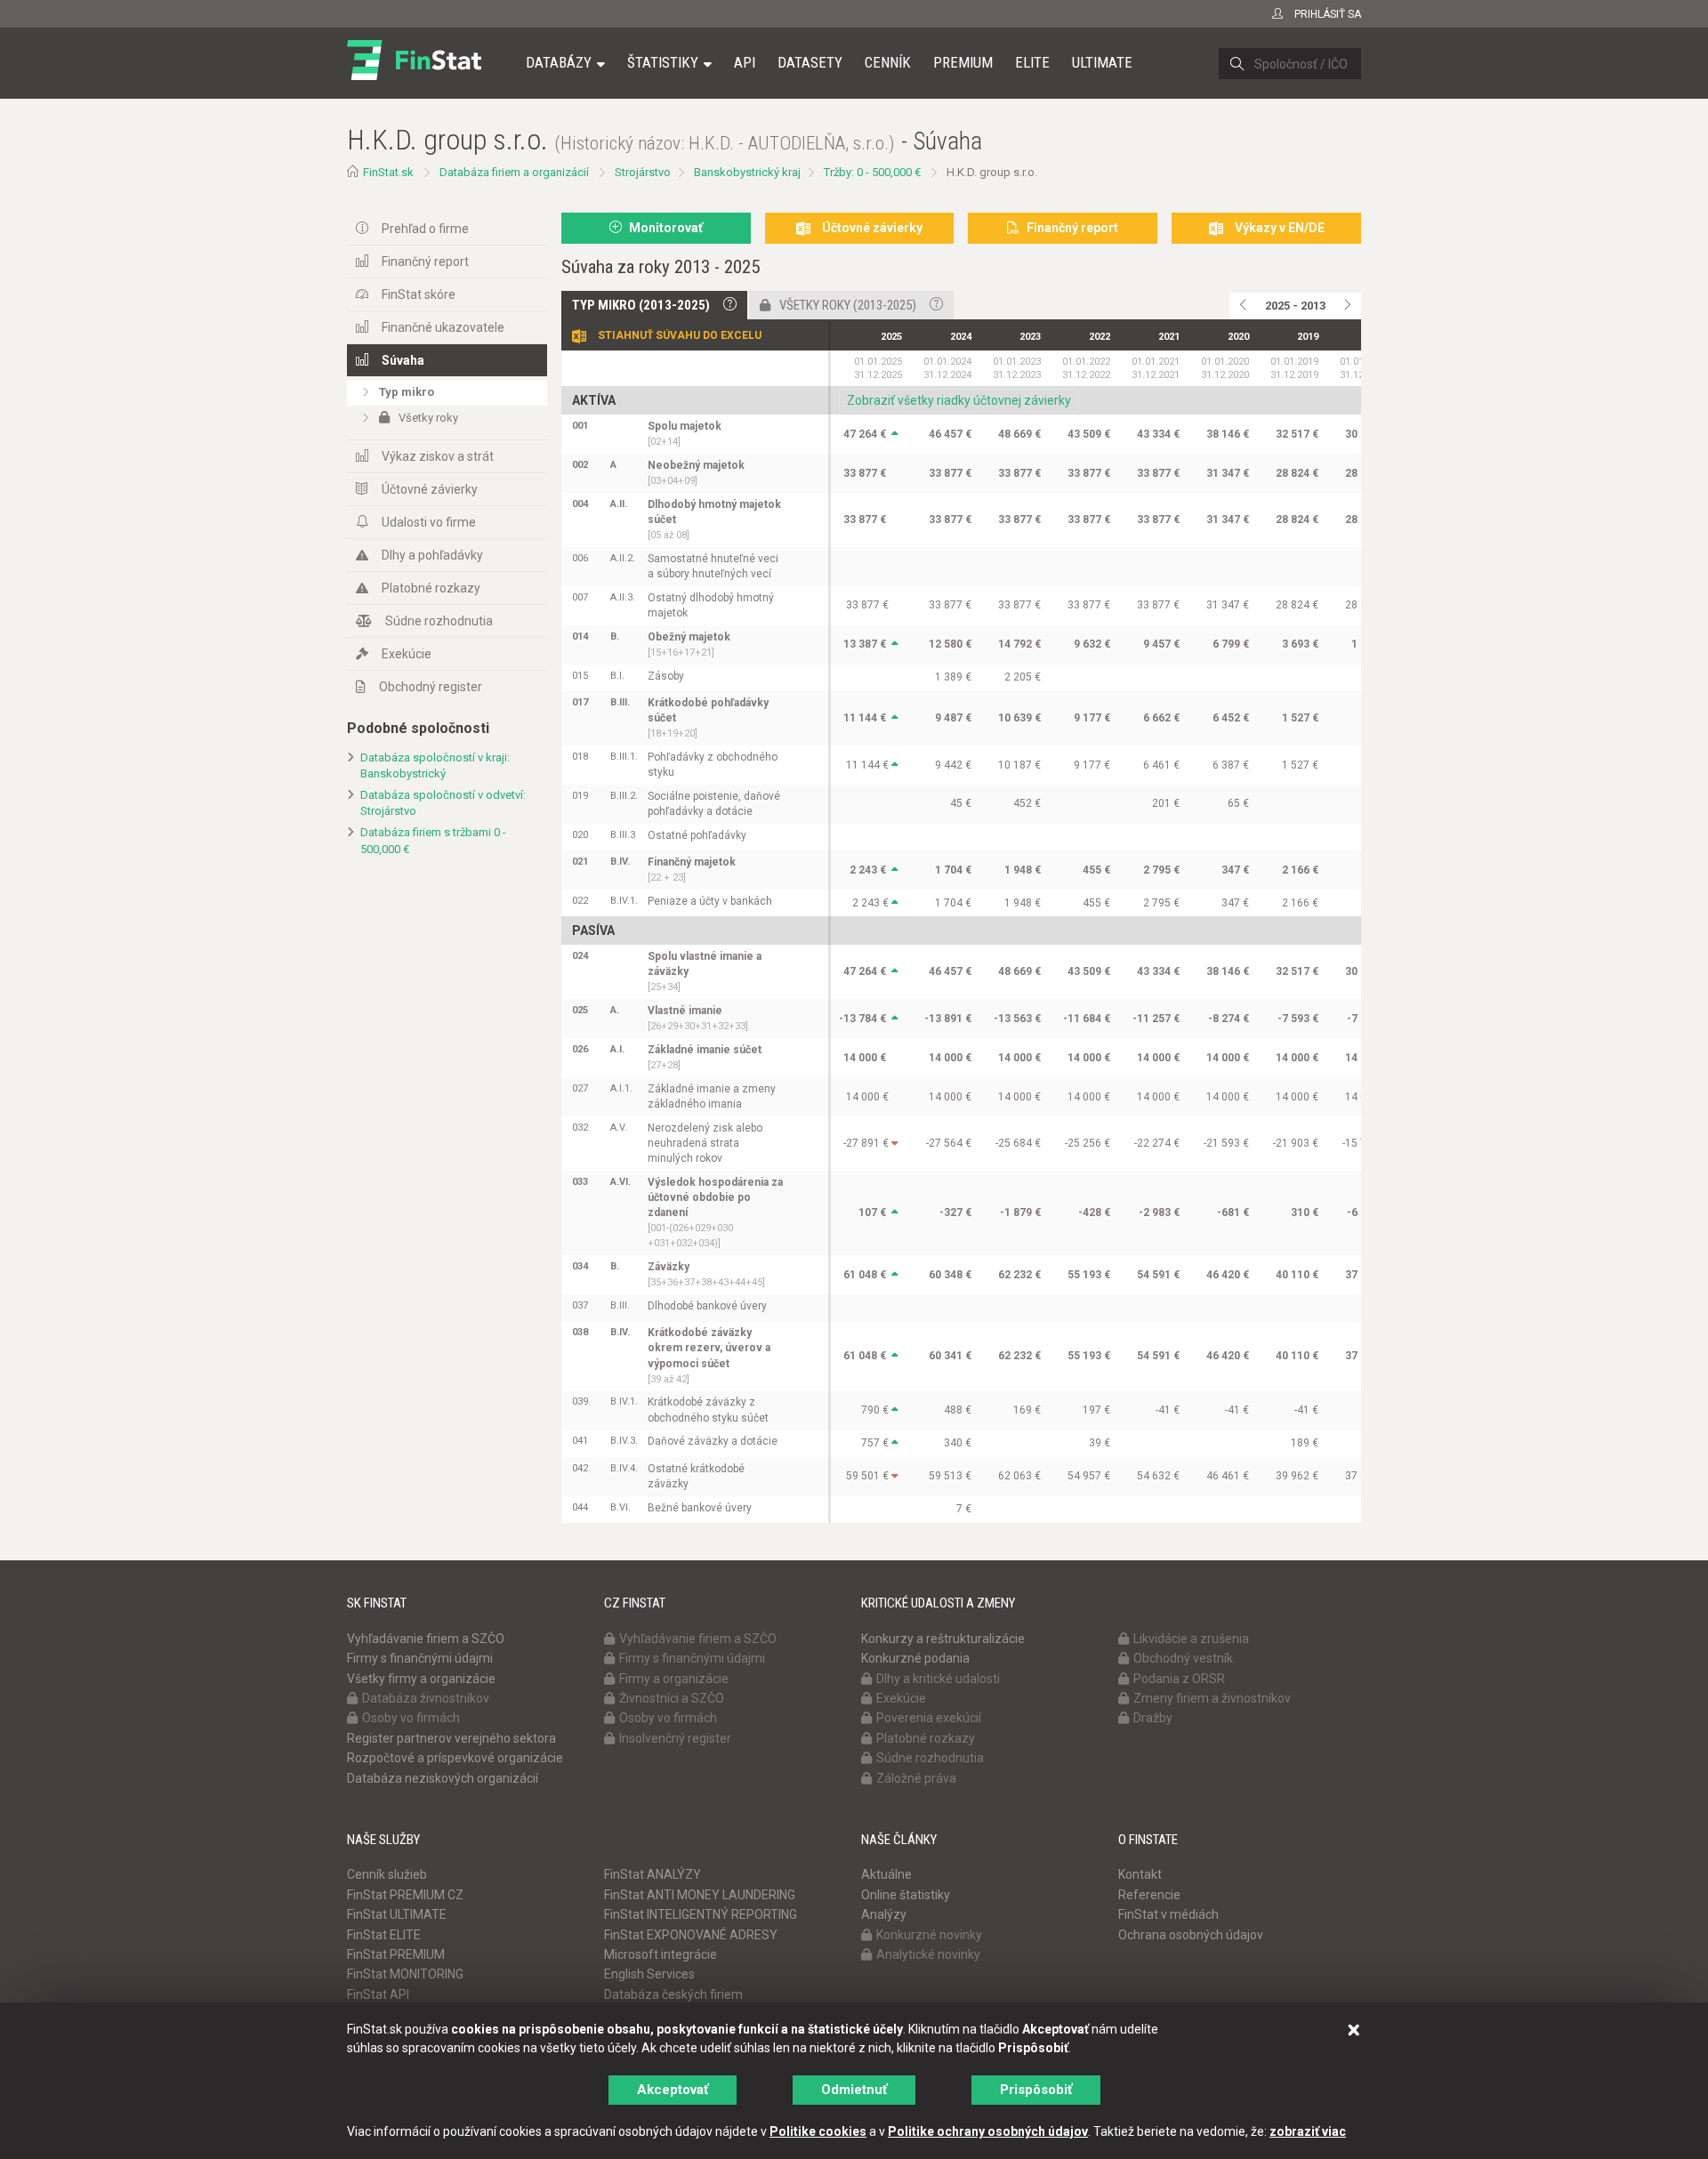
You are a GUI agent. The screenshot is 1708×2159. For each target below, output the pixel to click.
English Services (649, 1974)
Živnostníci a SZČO (672, 1698)
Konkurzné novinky (929, 1935)
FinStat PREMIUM (396, 1954)
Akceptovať (673, 2090)
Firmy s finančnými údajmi (420, 1658)
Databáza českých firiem (673, 1994)
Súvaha (403, 360)
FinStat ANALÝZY (653, 1874)
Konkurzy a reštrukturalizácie (943, 1639)
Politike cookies (818, 2131)
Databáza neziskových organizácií (443, 1778)
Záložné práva (916, 1778)
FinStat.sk (388, 172)
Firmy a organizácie (674, 1679)
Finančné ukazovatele (443, 327)
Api (745, 62)
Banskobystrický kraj (747, 172)
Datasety (810, 62)
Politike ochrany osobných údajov (988, 2131)
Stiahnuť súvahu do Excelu (680, 335)
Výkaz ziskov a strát (438, 456)
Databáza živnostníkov (426, 1698)
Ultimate (1102, 62)
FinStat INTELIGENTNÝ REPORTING (701, 1914)
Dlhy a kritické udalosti (938, 1679)
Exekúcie (407, 654)
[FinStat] (414, 75)
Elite (1032, 62)
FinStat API (378, 1994)
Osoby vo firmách (411, 1718)
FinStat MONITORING (405, 1974)
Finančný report (425, 262)
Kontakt (1140, 1874)
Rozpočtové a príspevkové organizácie (455, 1758)
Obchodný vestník (1183, 1658)
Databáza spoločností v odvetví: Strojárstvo (443, 803)
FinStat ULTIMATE (397, 1914)
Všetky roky (428, 418)
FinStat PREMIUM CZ (405, 1895)
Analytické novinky (928, 1954)
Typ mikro (407, 392)
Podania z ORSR (1179, 1679)
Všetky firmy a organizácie (421, 1679)
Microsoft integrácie (661, 1954)
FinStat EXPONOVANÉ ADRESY (691, 1935)
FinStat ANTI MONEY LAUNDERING (700, 1895)
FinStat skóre (419, 294)
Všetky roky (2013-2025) (848, 305)
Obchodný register (431, 687)
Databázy (559, 62)
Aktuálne (886, 1874)
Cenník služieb (387, 1874)
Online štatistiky (906, 1895)
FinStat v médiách (1168, 1914)
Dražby (1153, 1718)
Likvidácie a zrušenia (1191, 1639)
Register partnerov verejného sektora (451, 1738)
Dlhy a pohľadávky (432, 555)
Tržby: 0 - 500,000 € (872, 172)
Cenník (888, 62)
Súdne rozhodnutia (439, 621)
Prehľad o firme (425, 229)
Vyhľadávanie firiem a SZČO (426, 1639)
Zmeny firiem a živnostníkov (1212, 1698)
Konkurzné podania (915, 1658)
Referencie (1149, 1895)
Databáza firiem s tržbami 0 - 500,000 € (433, 841)
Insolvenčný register (675, 1738)
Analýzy (884, 1914)
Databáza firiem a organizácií (514, 172)
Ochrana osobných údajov (1191, 1935)
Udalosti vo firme (429, 522)
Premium (963, 62)
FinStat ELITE (384, 1935)
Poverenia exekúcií (929, 1718)
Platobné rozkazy (431, 588)
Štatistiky (663, 62)
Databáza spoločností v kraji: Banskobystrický (435, 766)
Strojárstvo (643, 172)
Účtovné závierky (430, 489)
